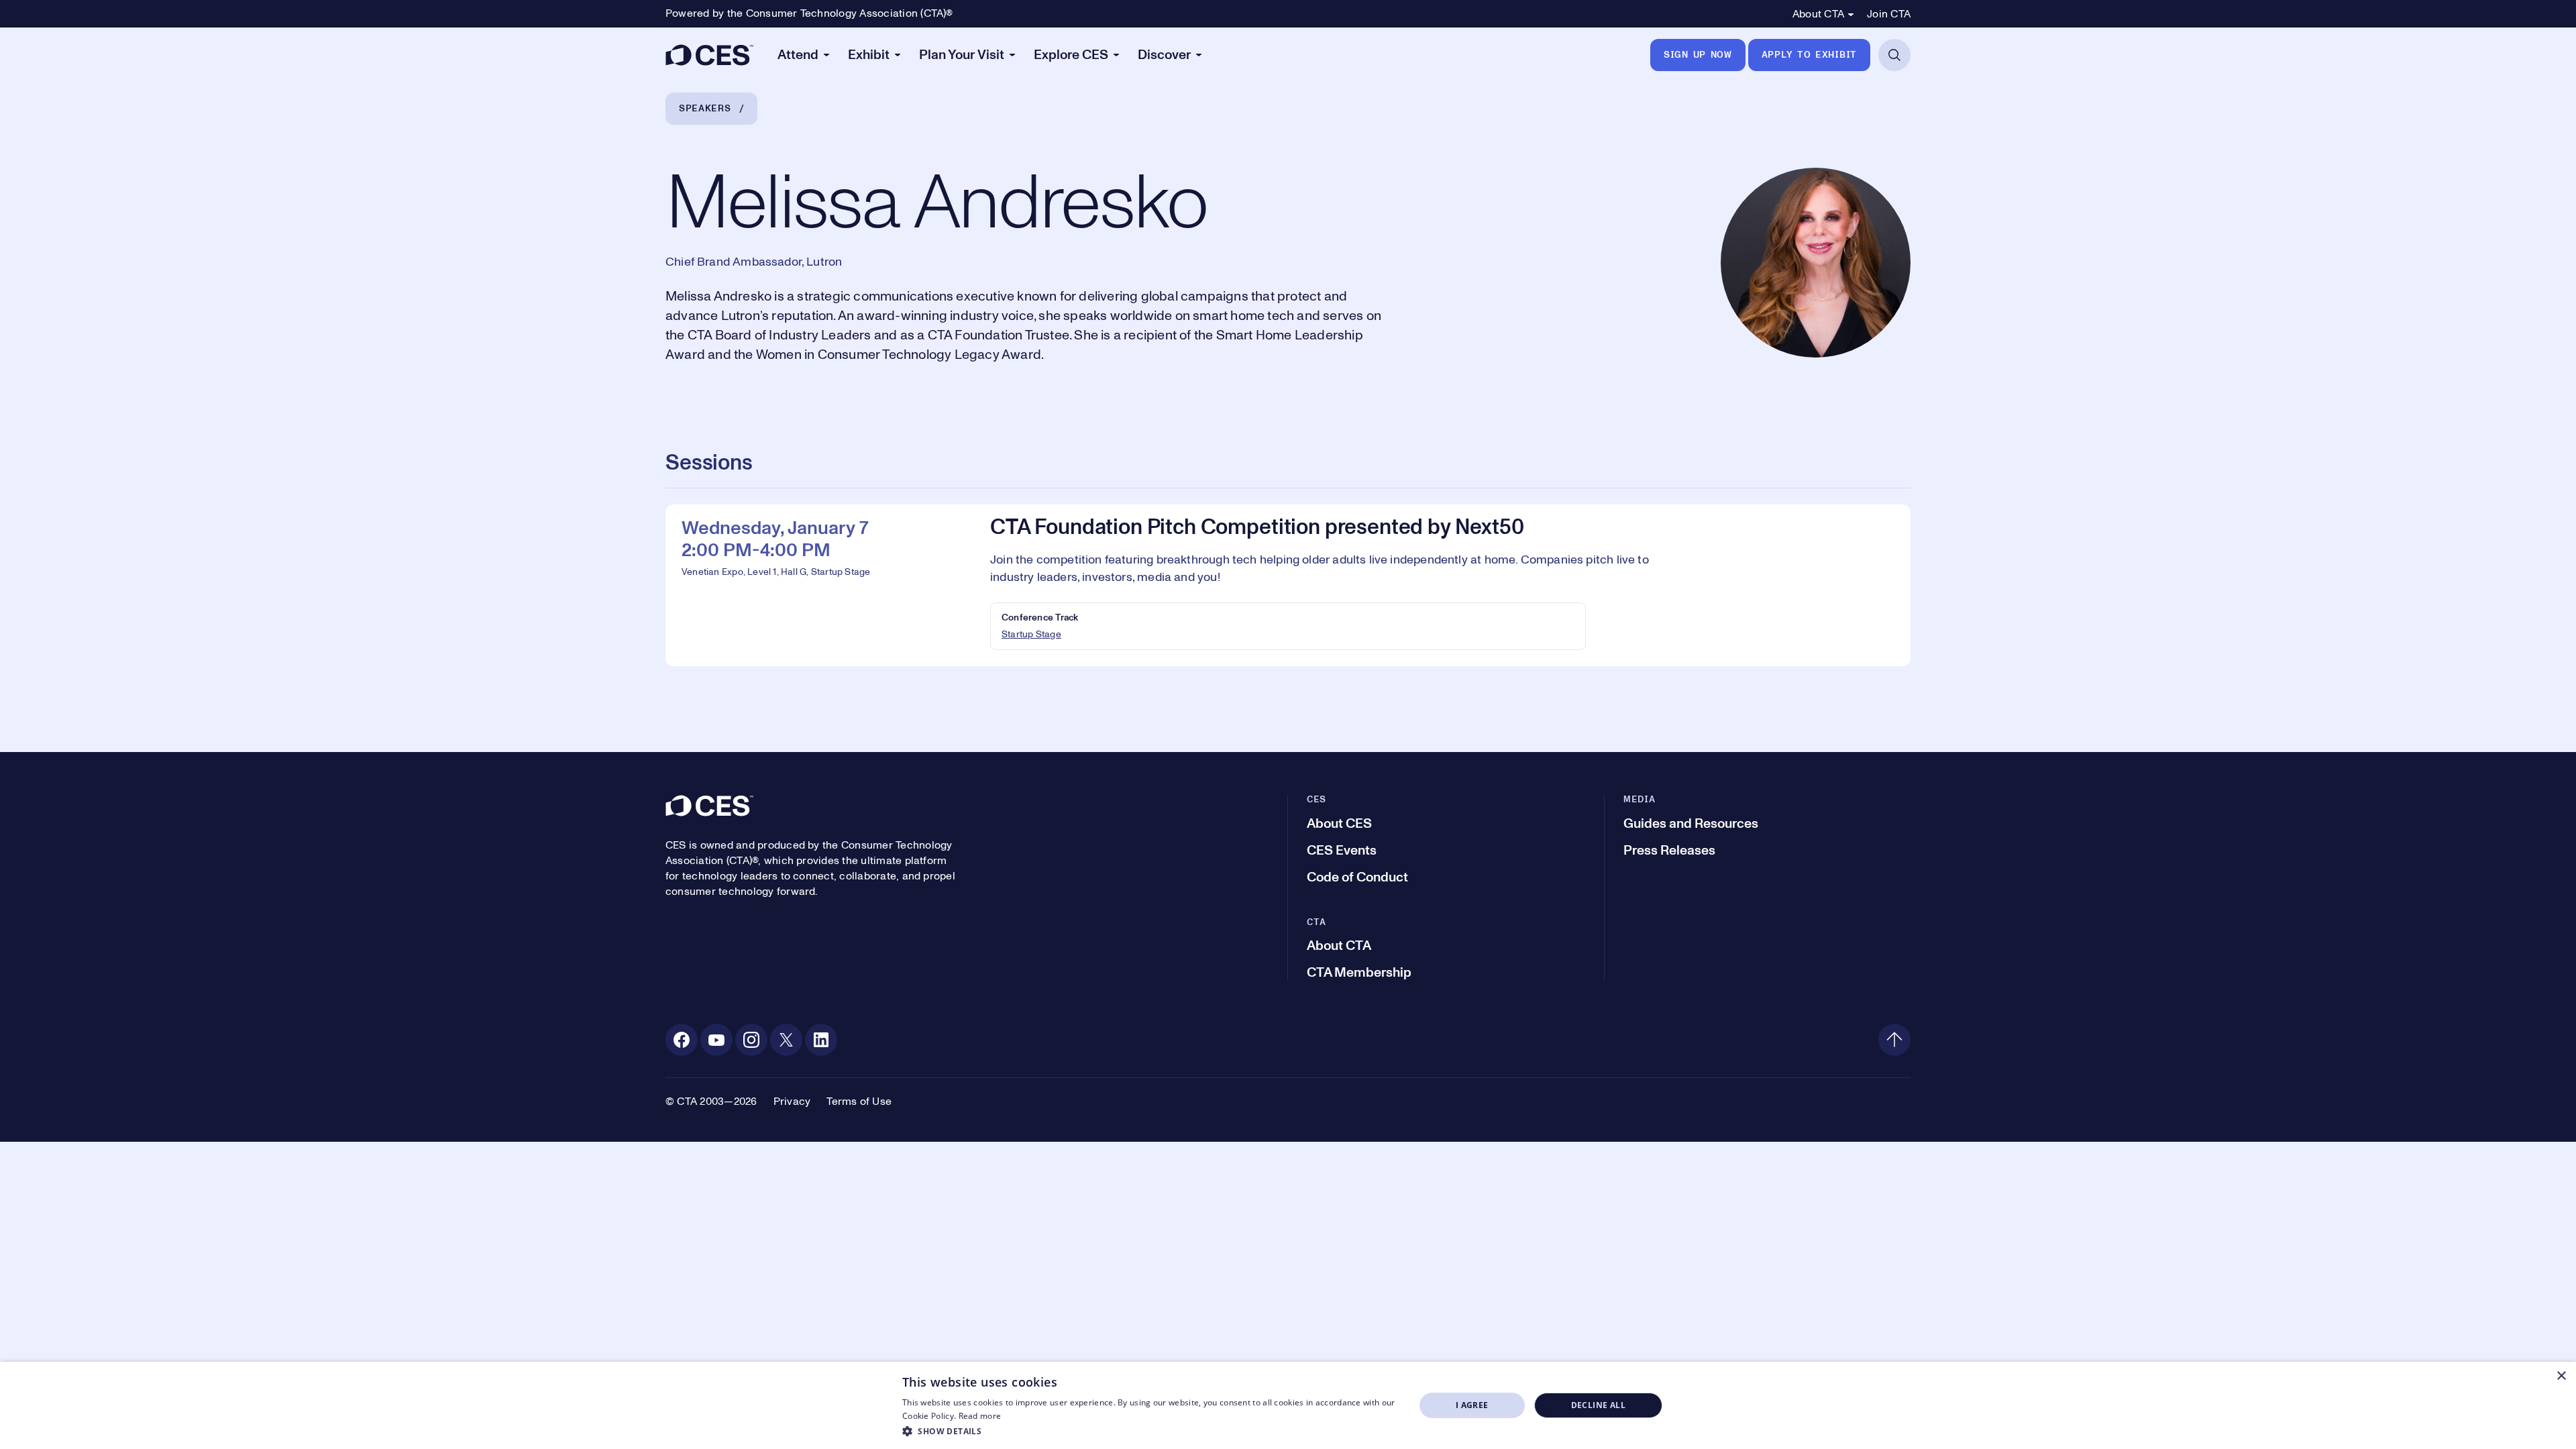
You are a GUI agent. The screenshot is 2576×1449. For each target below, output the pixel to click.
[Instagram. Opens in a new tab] (751, 1040)
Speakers (705, 109)
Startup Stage (1031, 635)
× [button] (2561, 1376)
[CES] (709, 55)
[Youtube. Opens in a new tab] (716, 1040)
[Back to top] (1894, 1040)
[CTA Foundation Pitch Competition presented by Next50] (1288, 585)
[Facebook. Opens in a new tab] (682, 1040)
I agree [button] (1472, 1405)
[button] (1151, 1431)
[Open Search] (1894, 55)
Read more (980, 1416)
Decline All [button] (1598, 1405)
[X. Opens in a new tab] (786, 1040)
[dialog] (1288, 1405)
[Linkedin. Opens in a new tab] (821, 1040)
